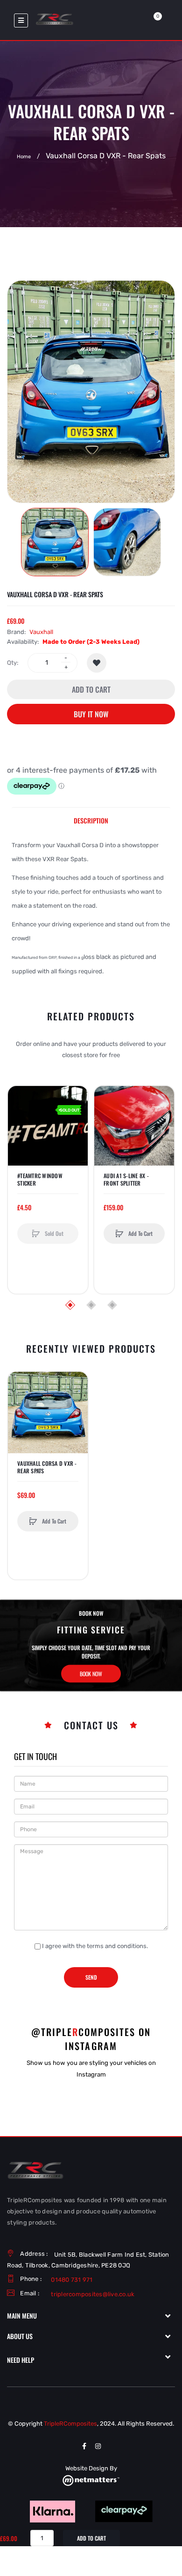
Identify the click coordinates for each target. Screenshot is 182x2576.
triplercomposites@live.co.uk (93, 2294)
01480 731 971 (72, 2280)
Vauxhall (41, 632)
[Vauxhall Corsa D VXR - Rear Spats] (55, 542)
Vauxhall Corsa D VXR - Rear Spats (47, 1467)
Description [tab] (91, 820)
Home (24, 157)
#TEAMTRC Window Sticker (40, 1180)
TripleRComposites (70, 2424)
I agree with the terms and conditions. (95, 1946)
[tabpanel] (91, 908)
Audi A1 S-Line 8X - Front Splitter (126, 1180)
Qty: (13, 663)
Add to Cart (91, 689)
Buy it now (91, 714)
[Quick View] (20, 1133)
